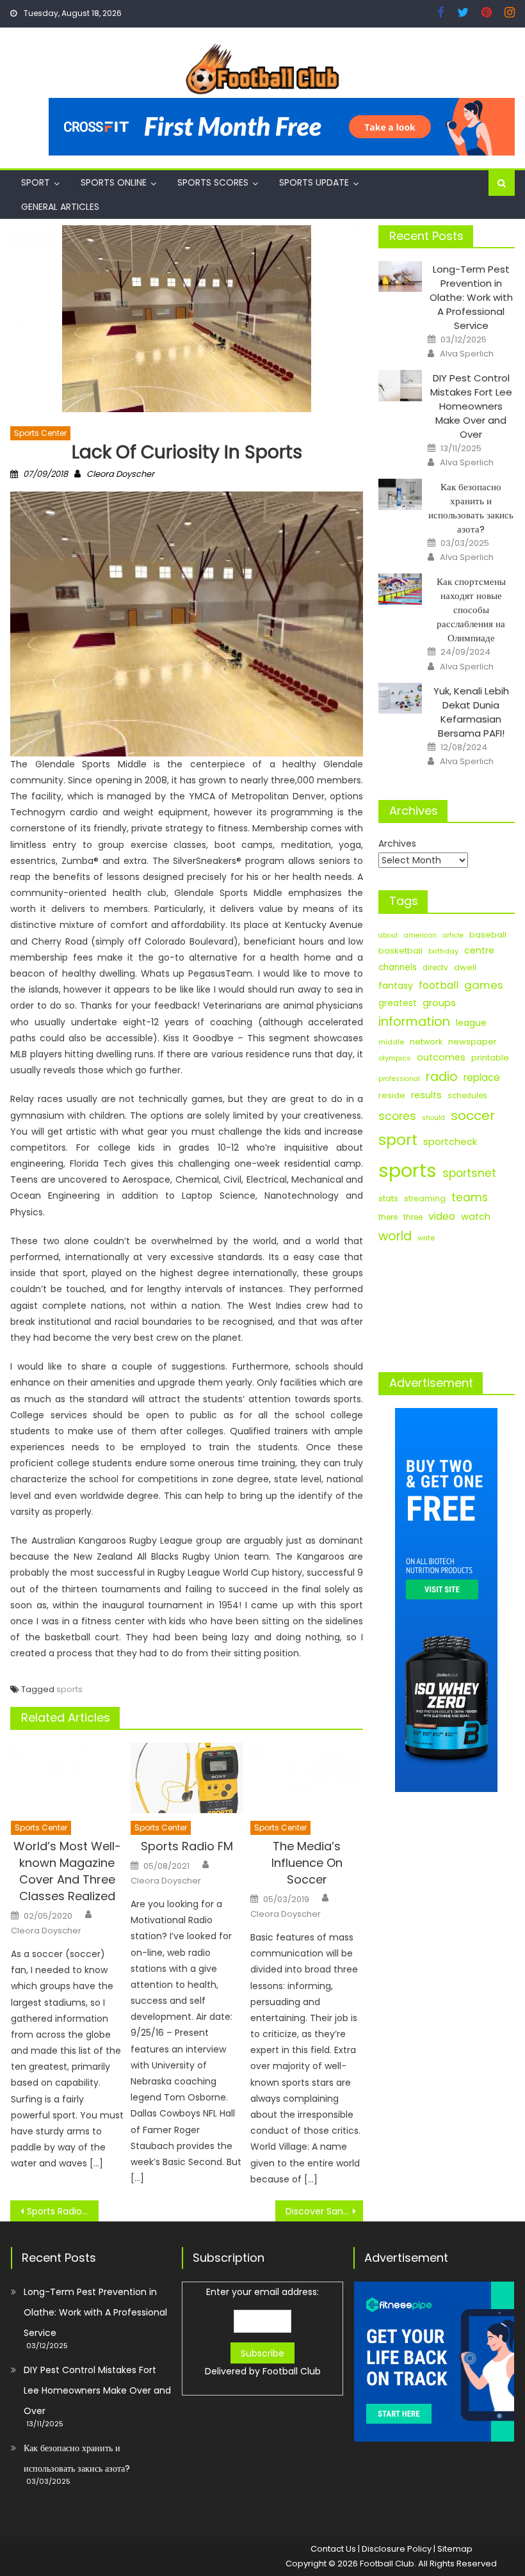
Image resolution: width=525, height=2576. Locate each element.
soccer (473, 1116)
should (433, 1118)
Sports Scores (213, 182)
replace (482, 1077)
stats (388, 1198)
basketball (400, 951)
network (426, 1042)
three (413, 1217)
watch (476, 1217)
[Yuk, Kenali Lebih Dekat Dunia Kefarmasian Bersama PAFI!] (400, 699)
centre (479, 950)
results (426, 1095)
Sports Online (114, 182)
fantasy (396, 986)
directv (435, 968)
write (426, 1238)
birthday (443, 951)
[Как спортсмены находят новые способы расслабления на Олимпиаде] (400, 589)
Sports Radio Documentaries (63, 2211)
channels (398, 967)
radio (442, 1077)
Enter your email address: (263, 2332)
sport (398, 1140)
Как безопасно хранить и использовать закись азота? (471, 508)
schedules (467, 1096)
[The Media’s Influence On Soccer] (307, 1778)
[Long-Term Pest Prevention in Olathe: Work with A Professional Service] (400, 277)
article (453, 935)
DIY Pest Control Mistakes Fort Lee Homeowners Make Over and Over (471, 406)
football (439, 985)
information (414, 1022)
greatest (398, 1003)
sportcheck (450, 1141)
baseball (488, 935)
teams (470, 1197)
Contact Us (333, 2549)
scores (397, 1116)
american (420, 935)
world (395, 1236)
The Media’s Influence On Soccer (307, 1863)
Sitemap (455, 2549)
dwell (465, 967)
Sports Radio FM (187, 1846)
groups (439, 1003)
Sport (36, 182)
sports (69, 1689)
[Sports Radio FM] (187, 1778)
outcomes (441, 1057)
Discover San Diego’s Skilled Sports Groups (325, 2211)
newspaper (472, 1042)
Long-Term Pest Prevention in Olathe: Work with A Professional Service (471, 297)
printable (490, 1058)
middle (391, 1042)
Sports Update (314, 182)
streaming (425, 1198)
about (388, 935)
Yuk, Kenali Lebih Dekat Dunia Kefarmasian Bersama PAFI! (471, 712)
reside (392, 1095)
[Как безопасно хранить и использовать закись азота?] (400, 494)
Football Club (292, 2371)
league (471, 1023)
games (484, 985)
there (388, 1217)
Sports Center (40, 433)
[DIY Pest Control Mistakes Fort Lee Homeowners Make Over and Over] (400, 386)
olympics (395, 1058)
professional (399, 1079)
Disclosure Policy (397, 2549)
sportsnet (469, 1173)
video (442, 1216)
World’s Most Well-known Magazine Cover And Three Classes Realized (67, 1871)
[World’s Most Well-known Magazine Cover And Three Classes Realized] (67, 1778)
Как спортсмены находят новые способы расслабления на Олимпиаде (471, 610)
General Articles (60, 207)
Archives (397, 844)
